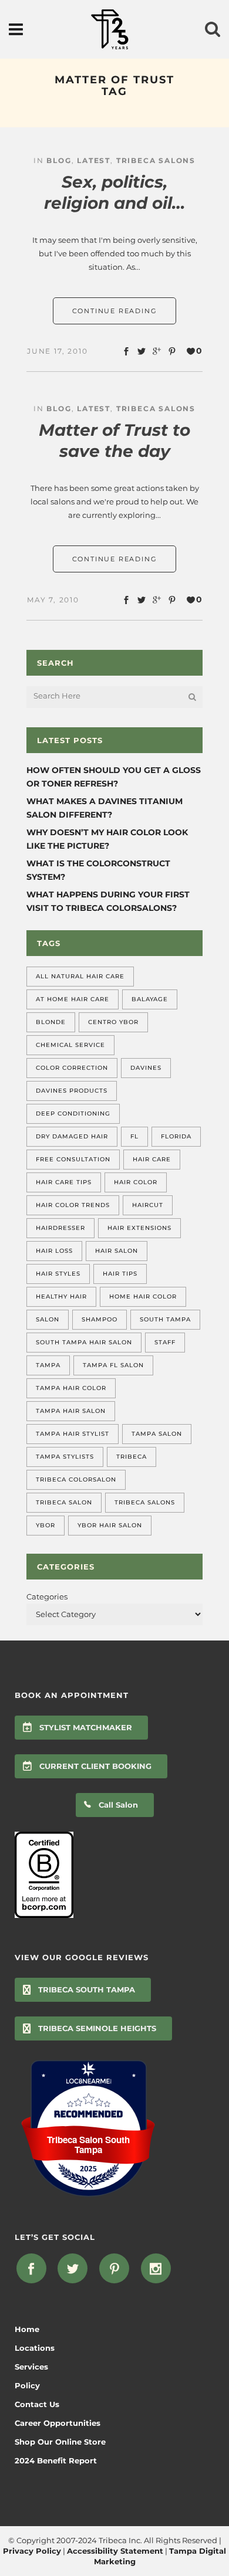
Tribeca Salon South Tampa (88, 2145)
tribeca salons (145, 1502)
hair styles (58, 1274)
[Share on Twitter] (142, 351)
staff (165, 1342)
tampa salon (157, 1434)
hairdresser (60, 1228)
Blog (59, 160)
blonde (51, 1022)
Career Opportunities (58, 2423)
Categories (47, 1597)
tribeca (132, 1457)
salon (48, 1319)
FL (134, 1136)
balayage (150, 999)
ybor (46, 1525)
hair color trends (73, 1205)
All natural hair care (80, 976)
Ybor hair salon (110, 1525)
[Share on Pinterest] (172, 351)
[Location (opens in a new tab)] (88, 2082)
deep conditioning (73, 1114)
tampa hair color (71, 1388)
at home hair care (73, 999)
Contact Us (37, 2404)
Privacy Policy (32, 2551)
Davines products (72, 1091)
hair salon (117, 1251)
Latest (94, 160)
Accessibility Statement (115, 2551)
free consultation (73, 1159)
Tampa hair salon (71, 1411)
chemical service (70, 1045)
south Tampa (165, 1319)
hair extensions (139, 1228)
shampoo (100, 1319)
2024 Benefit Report (56, 2460)
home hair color (143, 1297)
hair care (152, 1159)
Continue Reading (115, 311)
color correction (72, 1068)
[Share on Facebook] (126, 351)
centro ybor (113, 1022)
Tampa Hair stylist (73, 1434)
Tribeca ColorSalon (76, 1479)
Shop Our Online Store (60, 2442)
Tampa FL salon (113, 1365)
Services (31, 2367)
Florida (176, 1136)
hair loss (54, 1251)
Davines (146, 1068)
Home (27, 2329)
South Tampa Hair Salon (84, 1342)
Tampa (48, 1365)
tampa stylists (65, 1457)
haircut (148, 1205)
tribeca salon (64, 1502)
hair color (136, 1182)
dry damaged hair (72, 1136)
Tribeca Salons (156, 160)
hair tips (120, 1274)
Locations (35, 2348)
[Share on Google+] (157, 351)
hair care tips (64, 1182)
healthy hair (61, 1297)
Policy (27, 2385)
